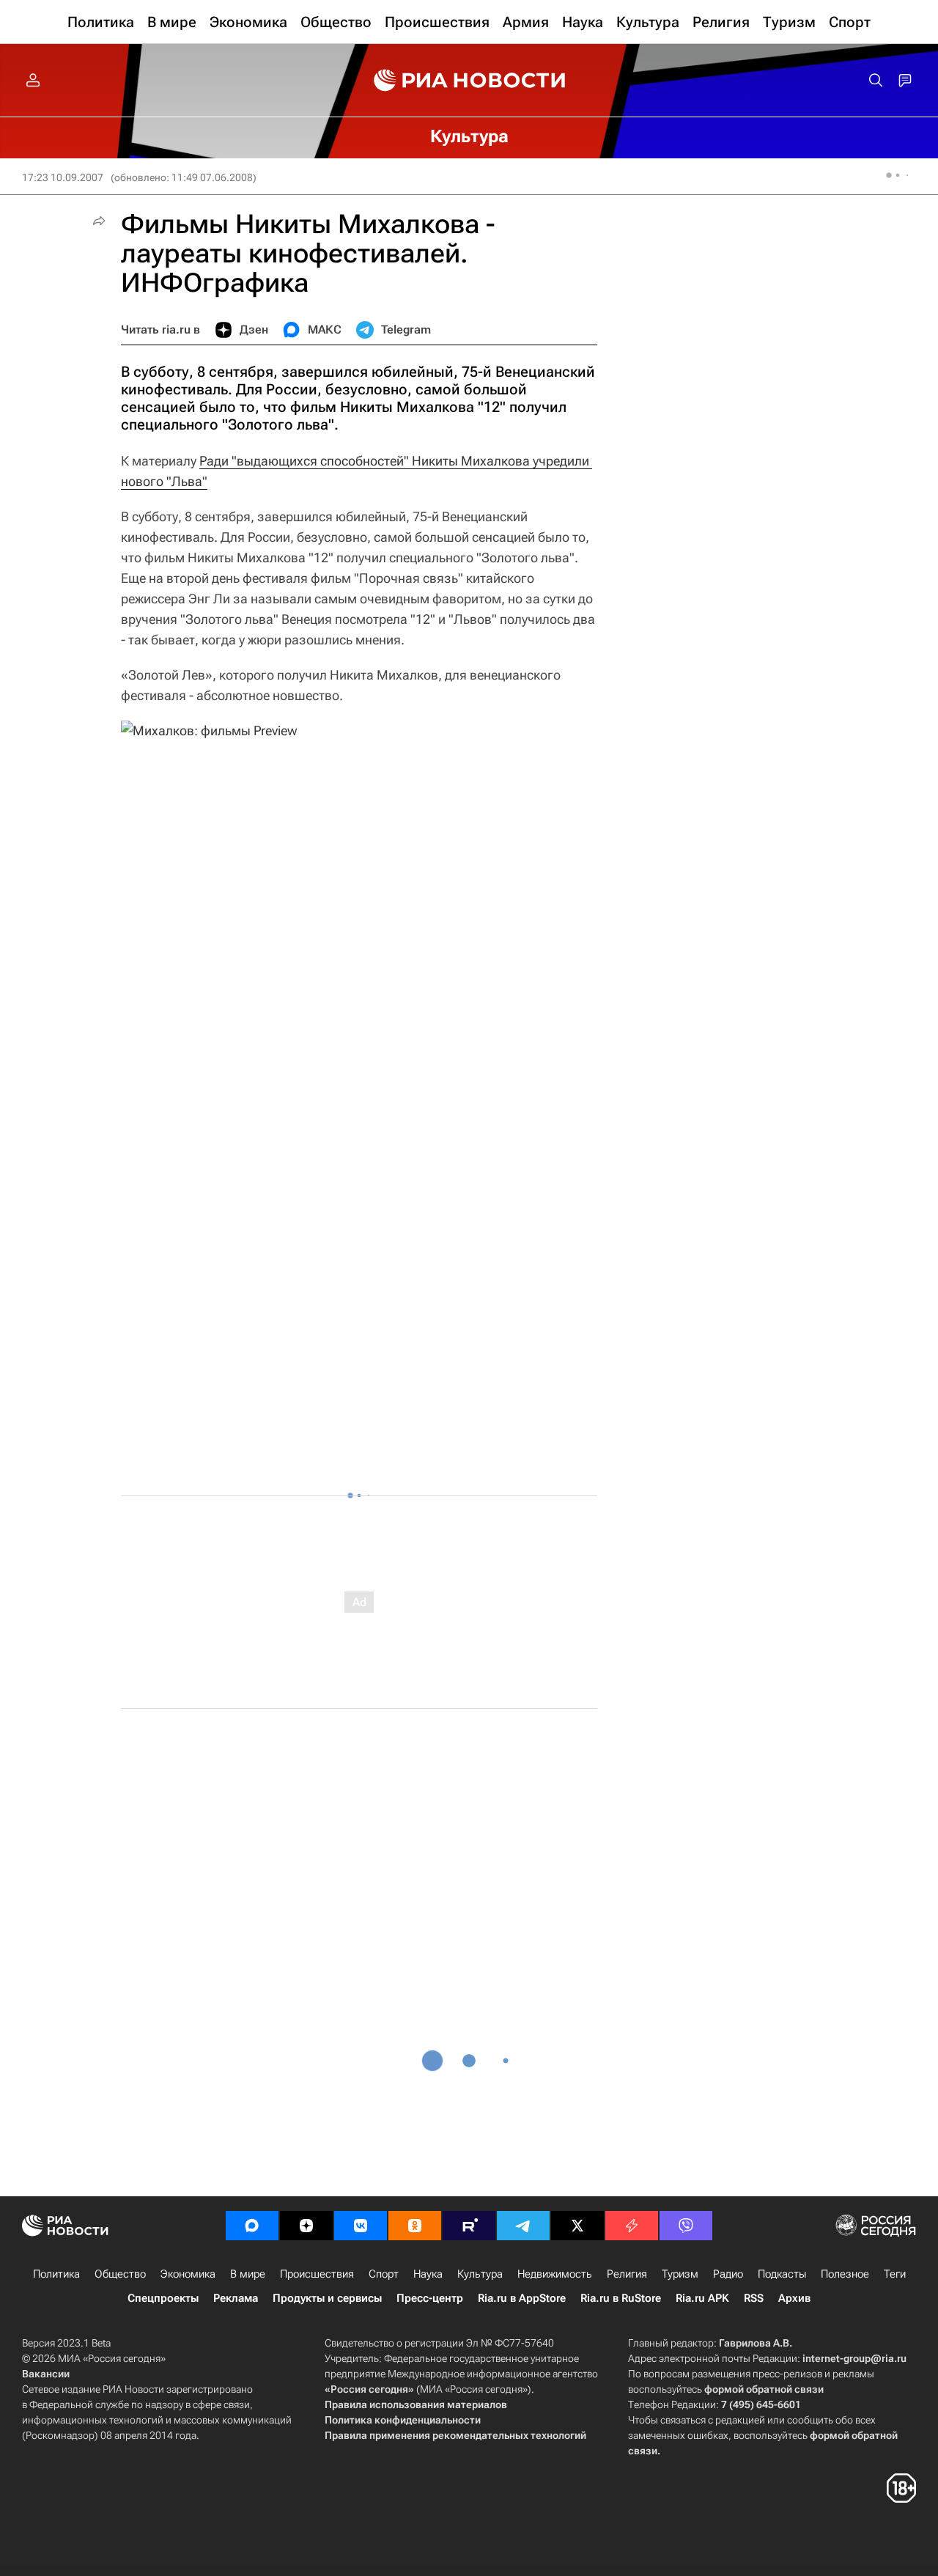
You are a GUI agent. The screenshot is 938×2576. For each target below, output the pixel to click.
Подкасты (782, 2274)
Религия (627, 2274)
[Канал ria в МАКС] (252, 2226)
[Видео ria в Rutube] (469, 2226)
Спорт (384, 2274)
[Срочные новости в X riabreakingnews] (632, 2226)
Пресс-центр (430, 2298)
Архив (794, 2298)
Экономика (188, 2274)
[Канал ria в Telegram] (523, 2226)
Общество (120, 2274)
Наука (428, 2274)
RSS (754, 2298)
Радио (728, 2274)
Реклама (236, 2298)
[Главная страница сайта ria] (469, 81)
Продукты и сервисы (327, 2298)
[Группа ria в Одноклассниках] (415, 2226)
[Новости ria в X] (577, 2226)
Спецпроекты (163, 2298)
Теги (895, 2274)
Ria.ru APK (702, 2298)
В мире (248, 2274)
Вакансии (46, 2374)
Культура (480, 2274)
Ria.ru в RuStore (621, 2298)
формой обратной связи (764, 2389)
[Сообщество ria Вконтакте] (361, 2226)
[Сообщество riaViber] (686, 2226)
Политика (56, 2274)
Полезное (845, 2274)
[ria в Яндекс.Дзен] (306, 2226)
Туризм (680, 2274)
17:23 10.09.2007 (63, 177)
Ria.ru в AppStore (522, 2298)
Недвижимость (555, 2274)
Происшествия (317, 2274)
